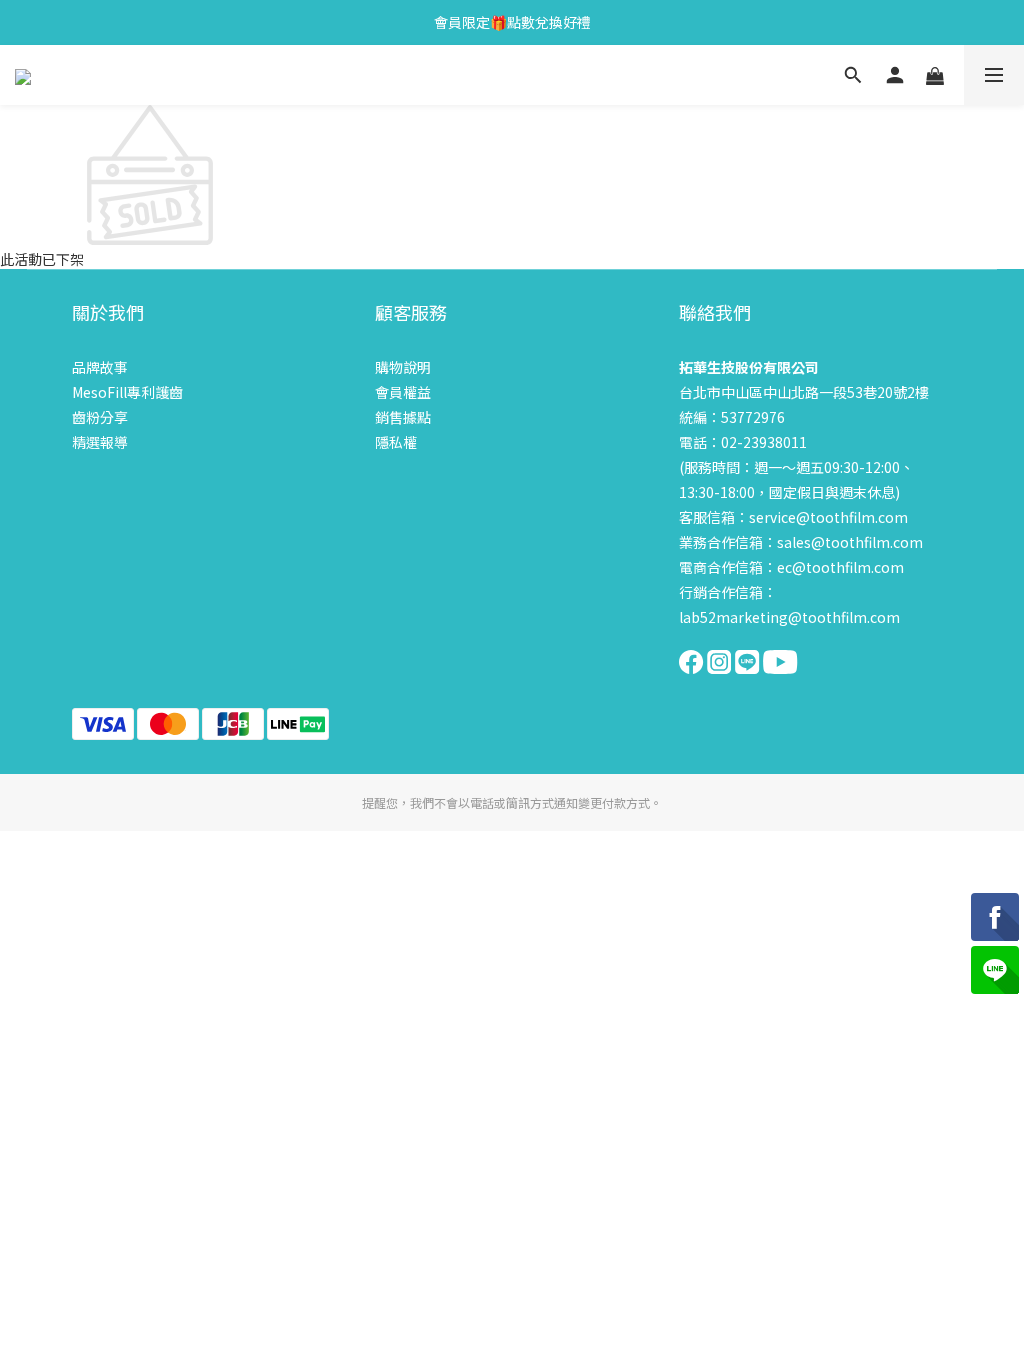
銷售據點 (403, 417)
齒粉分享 (100, 417)
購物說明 (403, 367)
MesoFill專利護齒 (127, 392)
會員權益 (403, 392)
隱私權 (396, 442)
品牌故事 (100, 367)
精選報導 (100, 442)
